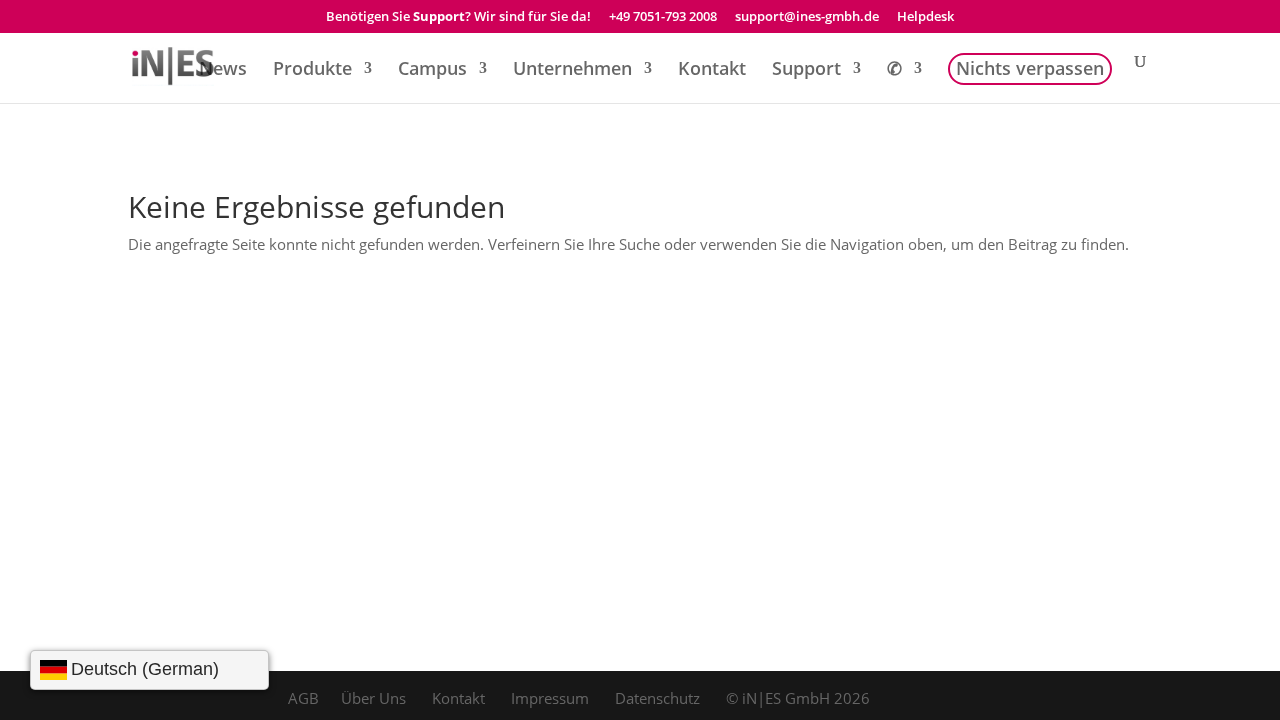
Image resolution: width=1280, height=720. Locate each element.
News (223, 70)
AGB (303, 698)
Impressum (550, 698)
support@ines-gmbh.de (807, 17)
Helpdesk (925, 17)
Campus (432, 70)
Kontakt (712, 70)
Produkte (312, 70)
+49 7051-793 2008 (663, 17)
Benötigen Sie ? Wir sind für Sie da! (458, 17)
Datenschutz (657, 698)
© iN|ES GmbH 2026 (798, 698)
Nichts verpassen (1030, 70)
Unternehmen (572, 70)
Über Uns (373, 698)
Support (806, 70)
